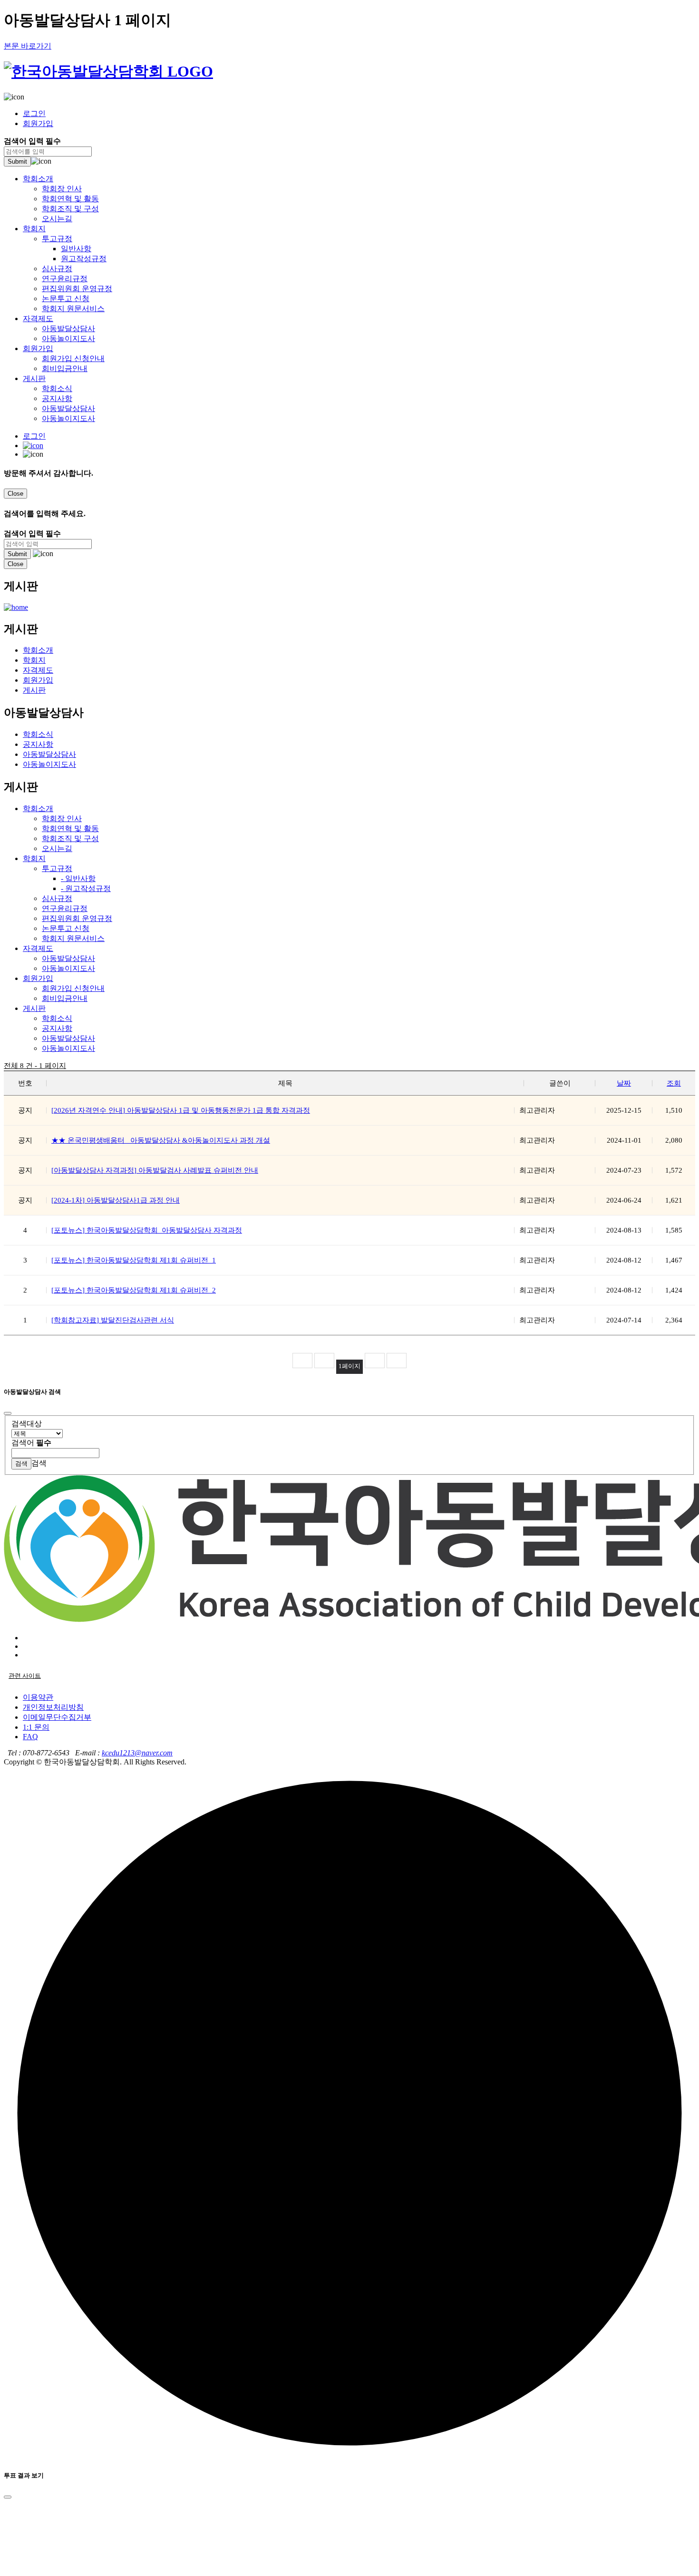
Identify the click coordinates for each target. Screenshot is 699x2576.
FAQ (30, 1737)
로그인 (34, 113)
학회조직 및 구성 (70, 209)
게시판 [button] (34, 1008)
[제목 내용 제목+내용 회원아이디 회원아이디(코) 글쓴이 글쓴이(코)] (37, 1433)
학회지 (34, 229)
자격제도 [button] (38, 948)
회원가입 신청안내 (73, 358)
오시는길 (57, 219)
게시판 (34, 378)
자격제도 (38, 318)
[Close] (8, 1413)
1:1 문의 (36, 1727)
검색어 (31, 1443)
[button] (349, 97)
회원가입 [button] (38, 978)
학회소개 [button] (38, 808)
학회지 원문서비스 (73, 309)
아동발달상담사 (68, 328)
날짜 (624, 1083)
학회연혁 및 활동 (70, 199)
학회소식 (57, 388)
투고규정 (57, 239)
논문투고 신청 (66, 299)
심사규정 (57, 269)
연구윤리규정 (65, 279)
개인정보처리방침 (53, 1707)
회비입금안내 (65, 368)
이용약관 (38, 1697)
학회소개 (38, 179)
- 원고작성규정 (86, 888)
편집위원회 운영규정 (77, 289)
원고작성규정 (84, 259)
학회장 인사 (62, 189)
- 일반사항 (78, 878)
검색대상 (27, 1424)
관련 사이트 (25, 1676)
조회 (674, 1083)
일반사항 (76, 249)
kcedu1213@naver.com (137, 1753)
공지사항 (57, 398)
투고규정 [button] (57, 868)
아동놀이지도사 (68, 338)
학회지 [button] (34, 858)
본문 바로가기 (28, 46)
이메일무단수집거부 (57, 1717)
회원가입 (38, 123)
